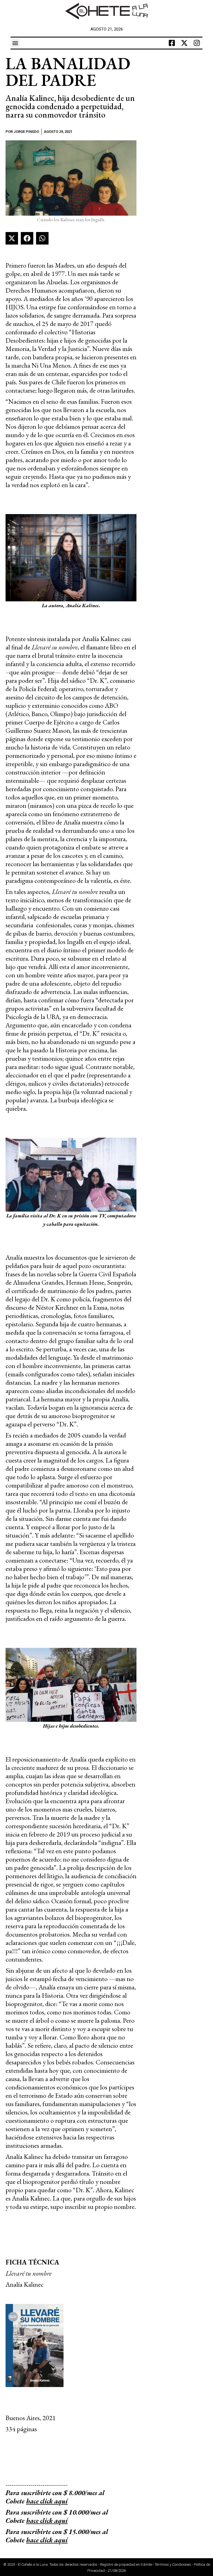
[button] (15, 43)
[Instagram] (197, 43)
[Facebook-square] (172, 43)
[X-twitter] (184, 43)
